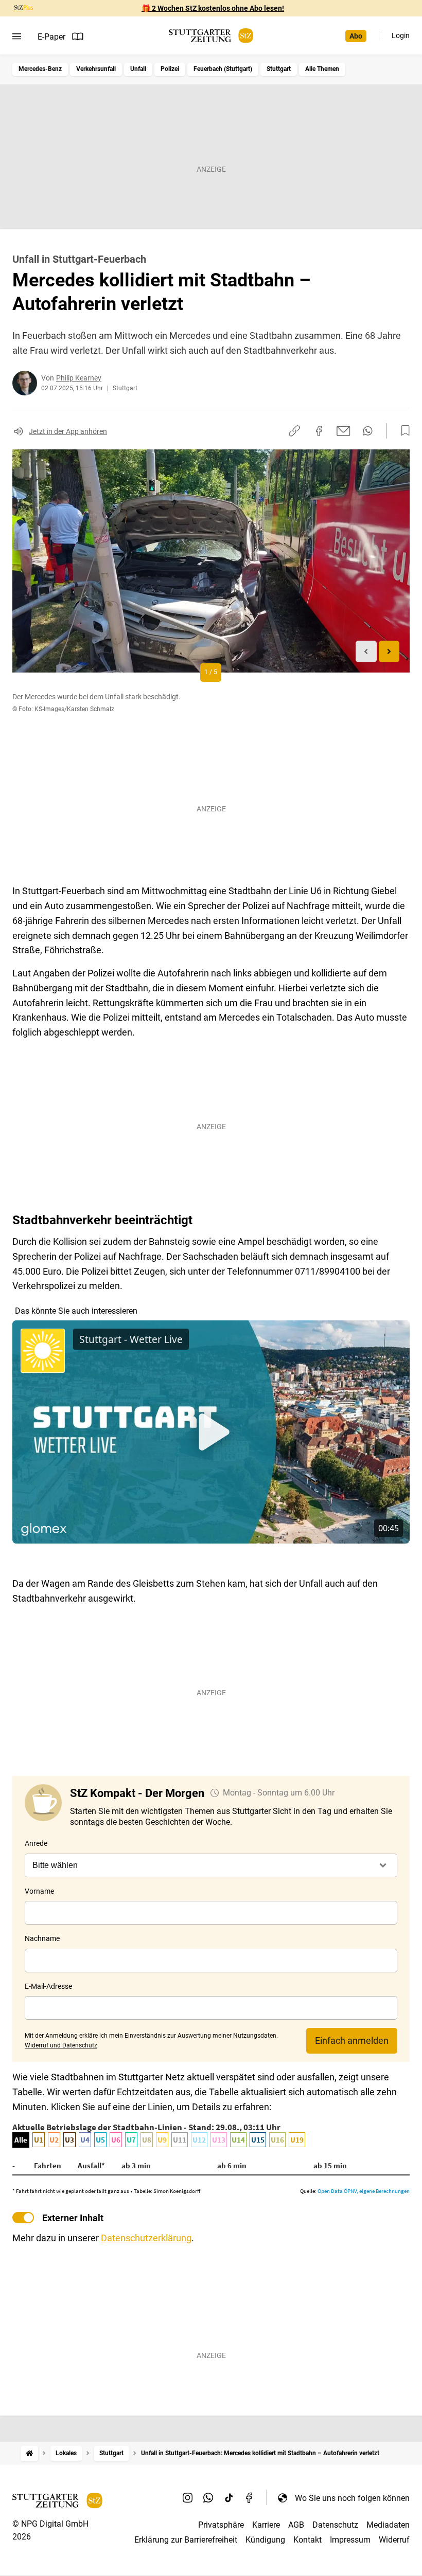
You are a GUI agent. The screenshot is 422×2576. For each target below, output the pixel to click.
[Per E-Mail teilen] (344, 431)
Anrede (36, 1843)
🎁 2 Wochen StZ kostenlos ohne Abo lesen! (213, 8)
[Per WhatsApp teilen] (368, 431)
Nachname (42, 1938)
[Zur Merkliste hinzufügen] (402, 431)
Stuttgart (279, 69)
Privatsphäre (221, 2525)
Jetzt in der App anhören (68, 431)
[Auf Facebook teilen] (319, 431)
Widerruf (394, 2540)
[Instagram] (188, 2498)
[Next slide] (389, 652)
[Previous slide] (366, 652)
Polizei (170, 69)
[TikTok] (229, 2498)
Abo (356, 36)
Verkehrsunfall (96, 69)
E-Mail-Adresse (48, 1986)
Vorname (39, 1891)
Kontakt (307, 2540)
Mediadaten (388, 2525)
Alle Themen (322, 69)
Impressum (350, 2540)
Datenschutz (335, 2525)
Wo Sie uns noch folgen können (352, 2498)
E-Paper (51, 37)
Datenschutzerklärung (146, 2238)
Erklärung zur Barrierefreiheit (186, 2540)
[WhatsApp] (208, 2498)
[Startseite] (29, 2453)
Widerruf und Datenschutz (61, 2045)
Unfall (138, 69)
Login (401, 35)
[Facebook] (250, 2498)
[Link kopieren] (294, 431)
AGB (296, 2525)
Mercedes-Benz (40, 69)
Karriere (266, 2525)
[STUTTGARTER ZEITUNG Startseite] (211, 36)
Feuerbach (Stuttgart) (223, 69)
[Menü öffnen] (17, 37)
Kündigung (265, 2540)
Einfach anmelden (352, 2040)
